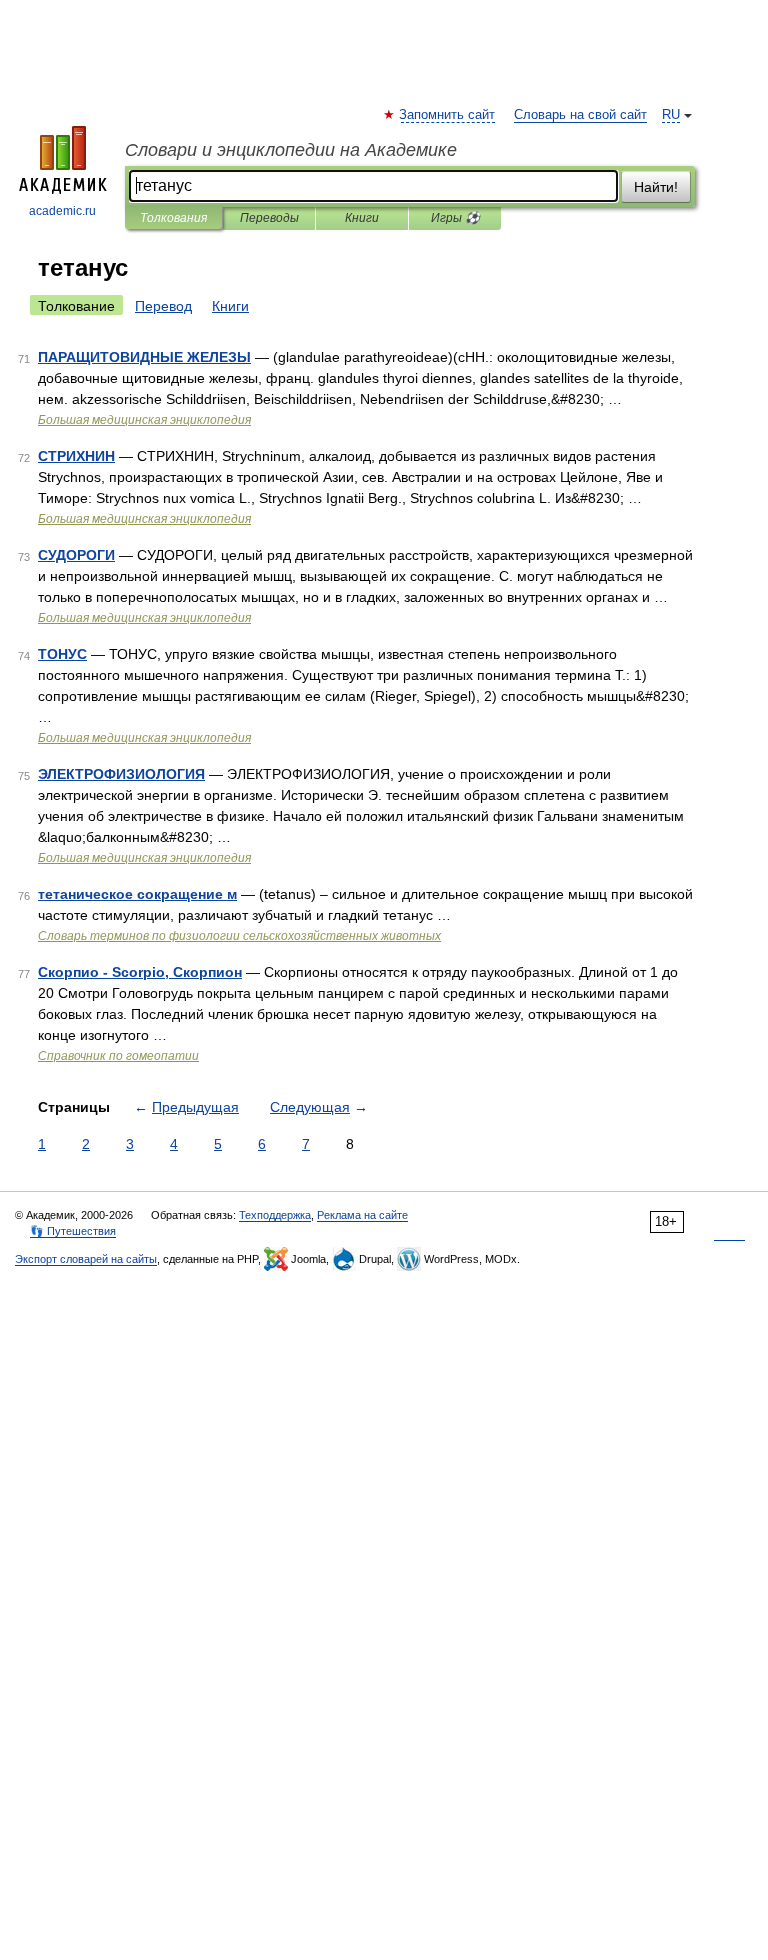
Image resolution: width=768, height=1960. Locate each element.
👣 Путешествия (73, 1231)
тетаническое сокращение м (137, 894)
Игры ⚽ (455, 218)
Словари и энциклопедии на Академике (291, 150)
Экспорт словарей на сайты (86, 1259)
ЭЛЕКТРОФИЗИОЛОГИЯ (121, 774)
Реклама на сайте (362, 1215)
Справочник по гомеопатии (118, 1056)
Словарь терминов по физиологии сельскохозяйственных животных (239, 936)
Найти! (656, 187)
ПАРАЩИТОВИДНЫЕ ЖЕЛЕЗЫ (144, 357)
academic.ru (62, 211)
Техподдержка (275, 1215)
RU (671, 115)
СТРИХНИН (76, 456)
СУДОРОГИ (76, 555)
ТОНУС (62, 654)
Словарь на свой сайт (580, 115)
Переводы (269, 218)
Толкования (173, 218)
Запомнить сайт (448, 115)
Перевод (163, 306)
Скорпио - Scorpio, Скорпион (140, 972)
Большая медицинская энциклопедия (144, 420)
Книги (362, 218)
